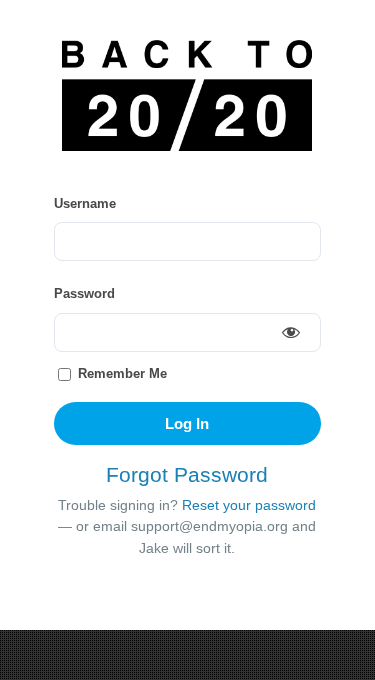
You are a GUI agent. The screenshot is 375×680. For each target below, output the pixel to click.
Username (85, 203)
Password (84, 293)
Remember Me (120, 373)
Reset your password (249, 505)
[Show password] (291, 331)
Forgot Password (187, 474)
